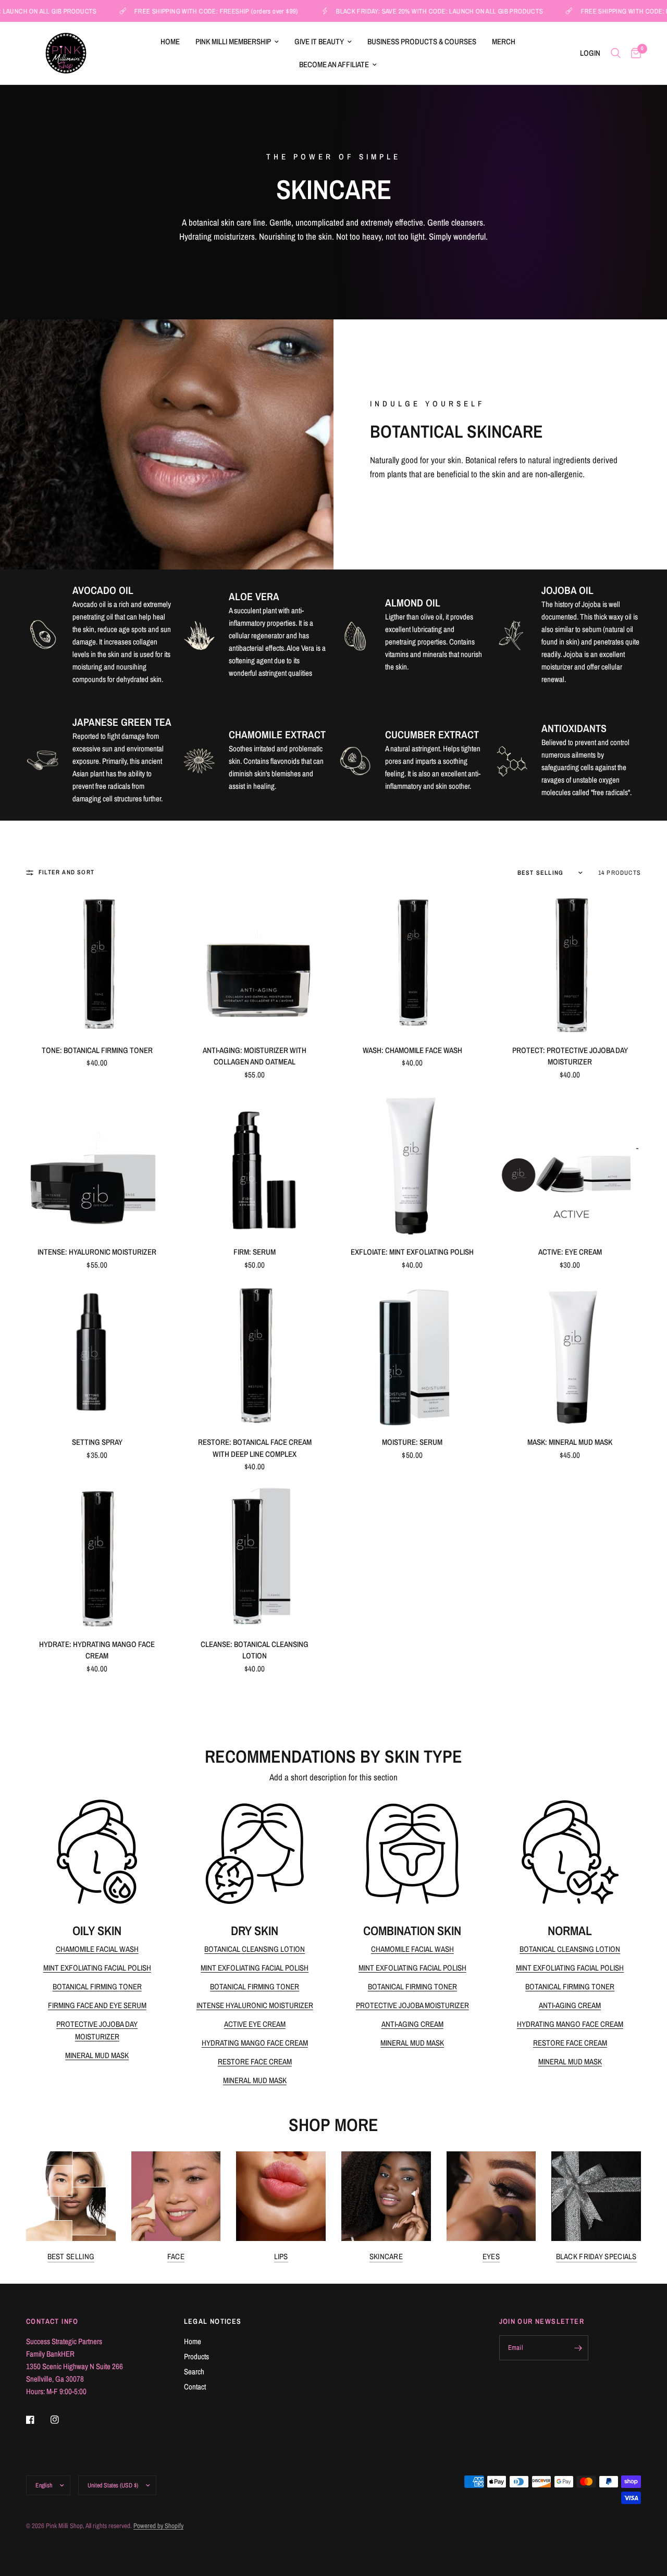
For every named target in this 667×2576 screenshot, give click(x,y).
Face (176, 2256)
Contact (195, 2387)
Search (194, 2371)
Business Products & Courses (422, 41)
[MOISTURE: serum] (412, 1355)
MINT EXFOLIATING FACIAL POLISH (97, 1968)
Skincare (386, 2256)
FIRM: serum (255, 1252)
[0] (633, 53)
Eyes (491, 2256)
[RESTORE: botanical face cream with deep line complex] (255, 1355)
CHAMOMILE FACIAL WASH (97, 1949)
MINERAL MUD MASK (97, 2055)
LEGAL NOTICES (213, 2321)
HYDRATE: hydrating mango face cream (97, 1650)
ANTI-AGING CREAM (412, 2024)
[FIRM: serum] (255, 1165)
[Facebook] (38, 2420)
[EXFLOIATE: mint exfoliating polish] (412, 1165)
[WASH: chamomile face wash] (412, 963)
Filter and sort (66, 872)
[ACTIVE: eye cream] (570, 1165)
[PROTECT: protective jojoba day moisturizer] (570, 963)
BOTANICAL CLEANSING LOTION (255, 1949)
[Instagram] (62, 2420)
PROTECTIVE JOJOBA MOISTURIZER (412, 2005)
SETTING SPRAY (97, 1442)
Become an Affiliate (334, 64)
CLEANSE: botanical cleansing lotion (255, 1650)
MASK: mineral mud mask (570, 1442)
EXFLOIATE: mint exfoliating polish (412, 1252)
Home (170, 41)
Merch (504, 41)
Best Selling (71, 2256)
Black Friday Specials (596, 2256)
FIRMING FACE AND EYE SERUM (97, 2005)
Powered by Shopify (158, 2526)
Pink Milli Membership (233, 41)
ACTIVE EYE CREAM (255, 2024)
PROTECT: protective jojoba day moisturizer (570, 1056)
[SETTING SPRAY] (97, 1355)
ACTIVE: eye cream (570, 1252)
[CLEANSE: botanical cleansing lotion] (255, 1557)
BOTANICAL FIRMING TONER (97, 1986)
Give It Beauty (319, 41)
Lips (281, 2256)
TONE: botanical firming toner (97, 1050)
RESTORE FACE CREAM (255, 2061)
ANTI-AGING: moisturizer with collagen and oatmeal (255, 1056)
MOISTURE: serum (412, 1442)
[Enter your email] (578, 2348)
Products (196, 2356)
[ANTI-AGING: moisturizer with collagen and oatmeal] (255, 963)
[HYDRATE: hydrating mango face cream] (97, 1557)
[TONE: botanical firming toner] (97, 963)
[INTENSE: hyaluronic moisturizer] (97, 1165)
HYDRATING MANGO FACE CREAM (255, 2043)
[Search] (616, 53)
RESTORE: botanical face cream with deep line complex (255, 1448)
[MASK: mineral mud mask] (570, 1355)
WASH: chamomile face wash (412, 1050)
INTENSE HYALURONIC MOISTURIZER (255, 2005)
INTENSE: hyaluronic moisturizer (97, 1252)
